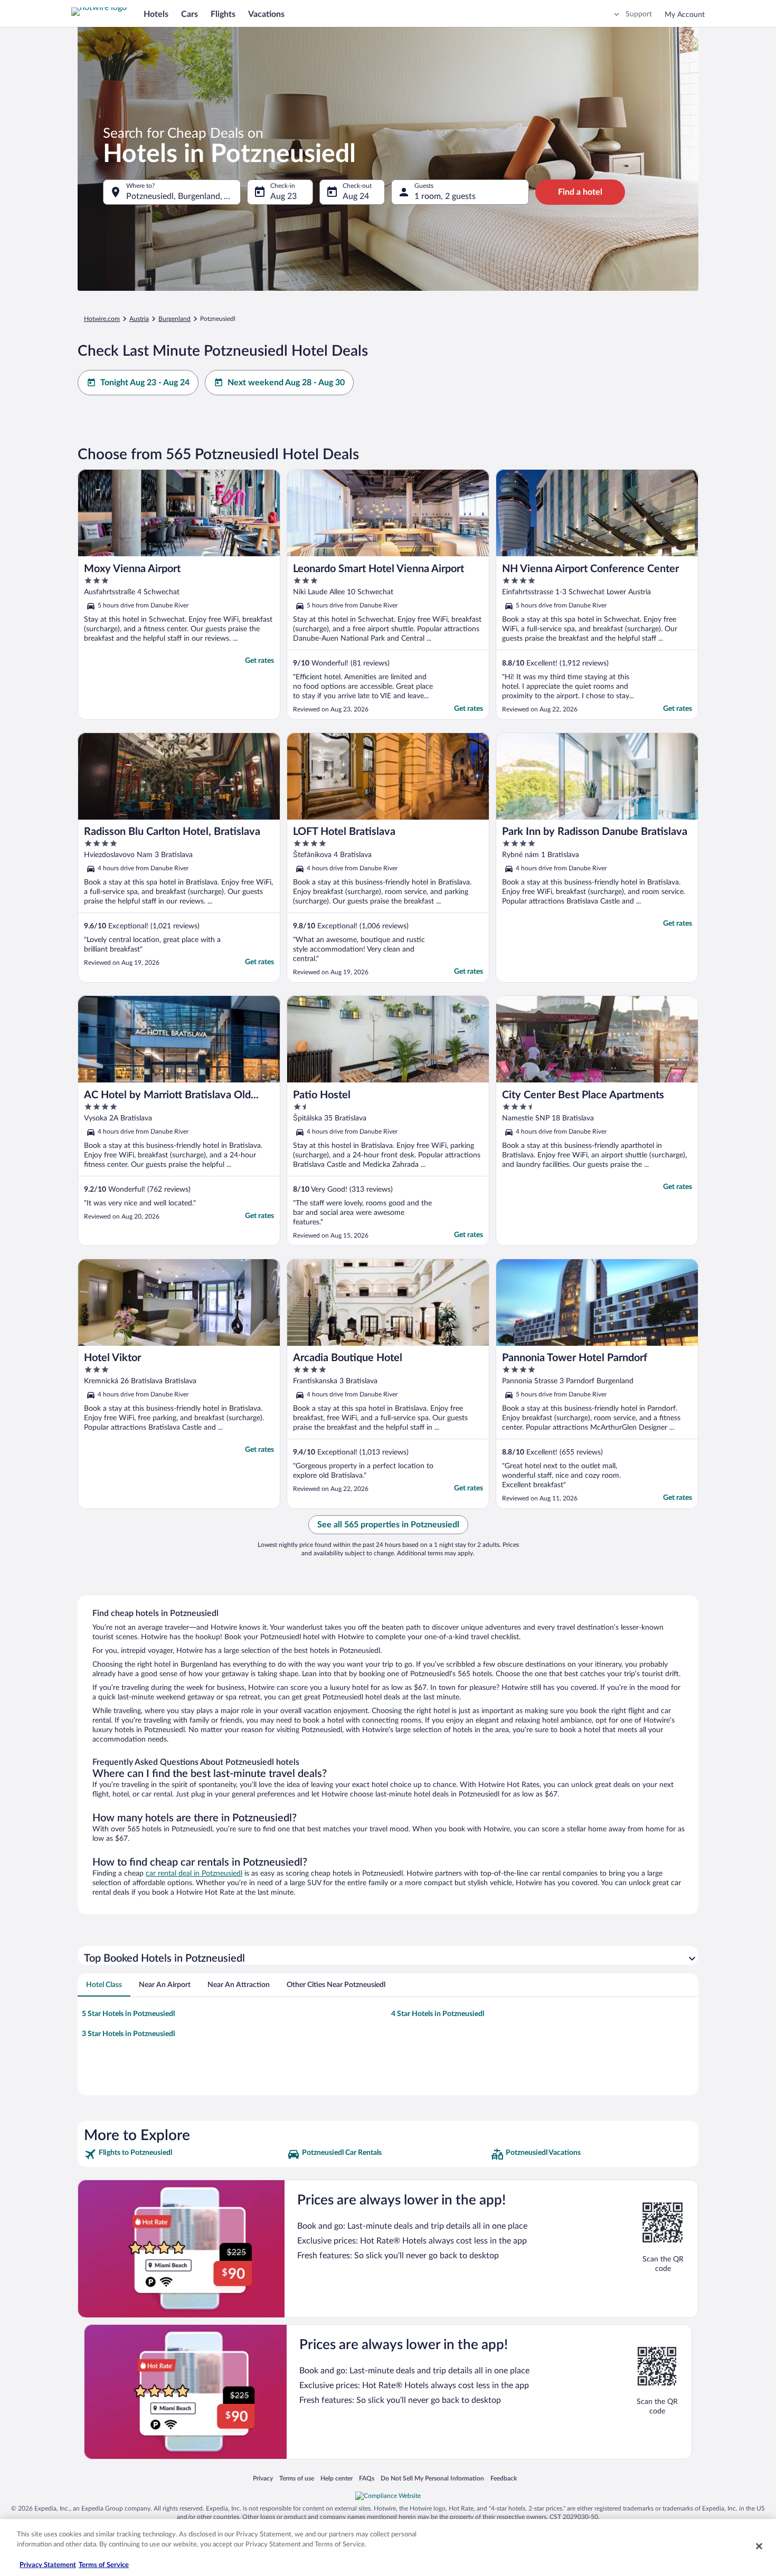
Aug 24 (356, 196)
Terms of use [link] (297, 2478)
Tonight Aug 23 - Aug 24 (145, 383)
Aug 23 (283, 196)
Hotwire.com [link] (102, 319)
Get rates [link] (259, 661)
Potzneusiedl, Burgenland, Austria (183, 196)
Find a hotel (580, 192)
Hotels (156, 14)
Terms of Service (104, 2565)
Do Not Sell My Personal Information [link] (432, 2478)
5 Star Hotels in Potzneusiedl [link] (128, 2014)
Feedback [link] (504, 2478)
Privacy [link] (263, 2478)
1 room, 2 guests (445, 196)
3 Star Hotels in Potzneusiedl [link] (128, 2034)
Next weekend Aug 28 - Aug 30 (286, 383)
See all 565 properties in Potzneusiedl (388, 1525)
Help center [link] (337, 2478)
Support (639, 14)
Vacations (266, 14)
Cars (190, 14)
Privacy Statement (48, 2565)
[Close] (759, 2546)
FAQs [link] (367, 2478)
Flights (223, 14)
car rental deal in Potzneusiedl (194, 1874)
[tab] (104, 1985)
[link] (184, 2154)
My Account (685, 15)
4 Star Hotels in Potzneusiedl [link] (438, 2014)
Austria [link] (139, 319)
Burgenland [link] (174, 319)
